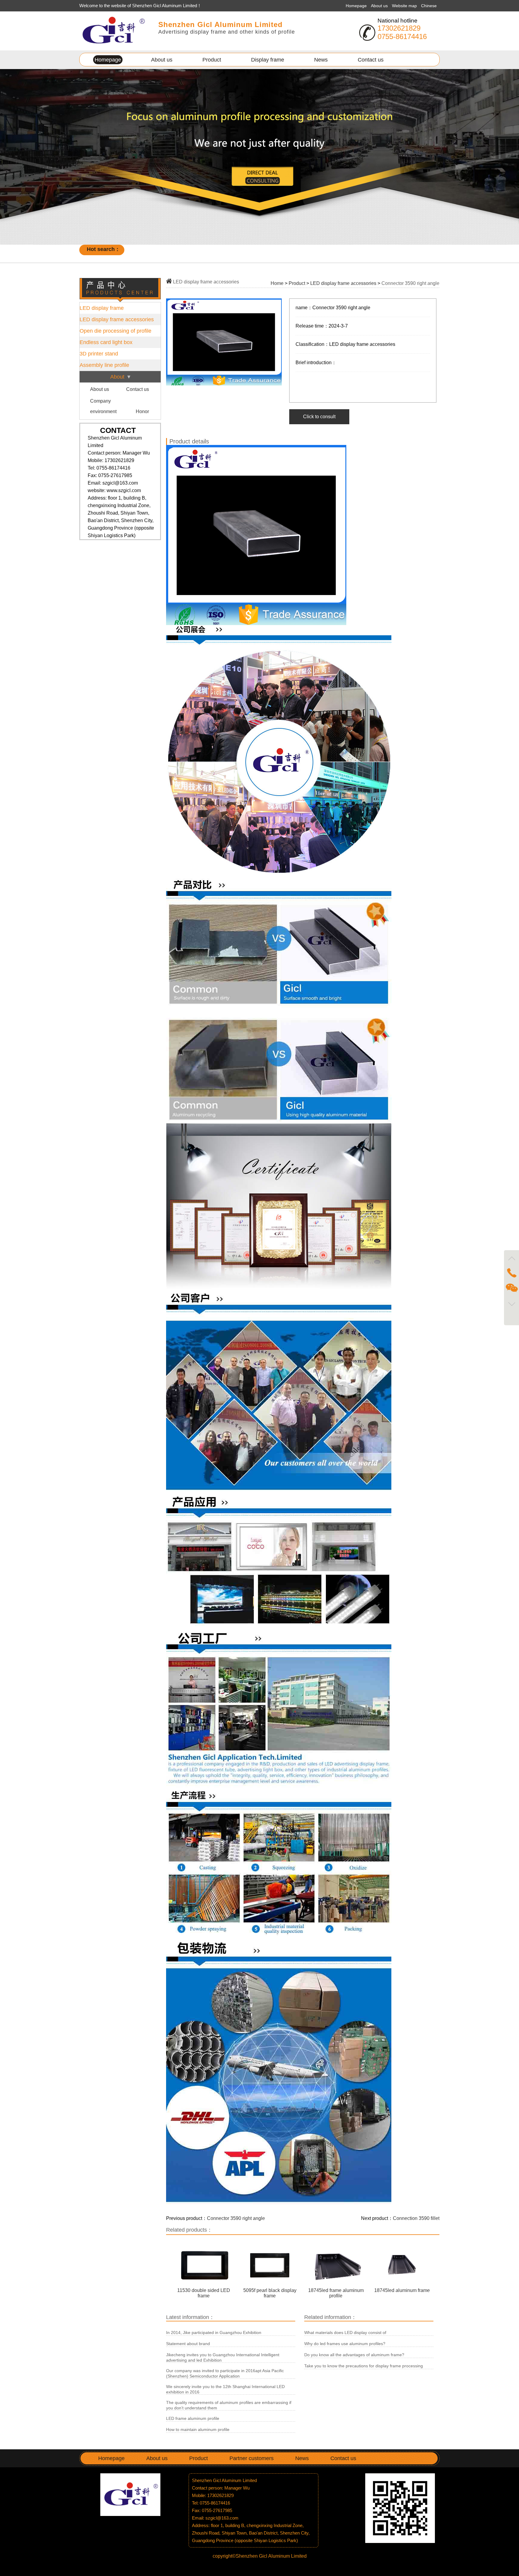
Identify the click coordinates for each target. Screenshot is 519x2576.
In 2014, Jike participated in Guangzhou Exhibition (214, 2333)
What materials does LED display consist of (345, 2333)
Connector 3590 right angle (236, 2218)
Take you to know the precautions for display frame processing (364, 2366)
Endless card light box (106, 342)
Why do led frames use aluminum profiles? (345, 2344)
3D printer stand (99, 354)
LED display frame (102, 308)
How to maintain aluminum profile (198, 2429)
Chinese (429, 6)
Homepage (356, 6)
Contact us (371, 60)
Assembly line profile (104, 365)
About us (380, 6)
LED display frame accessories (117, 319)
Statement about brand (188, 2344)
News (321, 60)
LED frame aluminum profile (193, 2418)
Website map (405, 6)
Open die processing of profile (115, 331)
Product (212, 60)
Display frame (268, 60)
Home (277, 283)
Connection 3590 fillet (416, 2218)
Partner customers (252, 2458)
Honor (142, 411)
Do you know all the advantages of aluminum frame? (354, 2355)
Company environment (103, 406)
